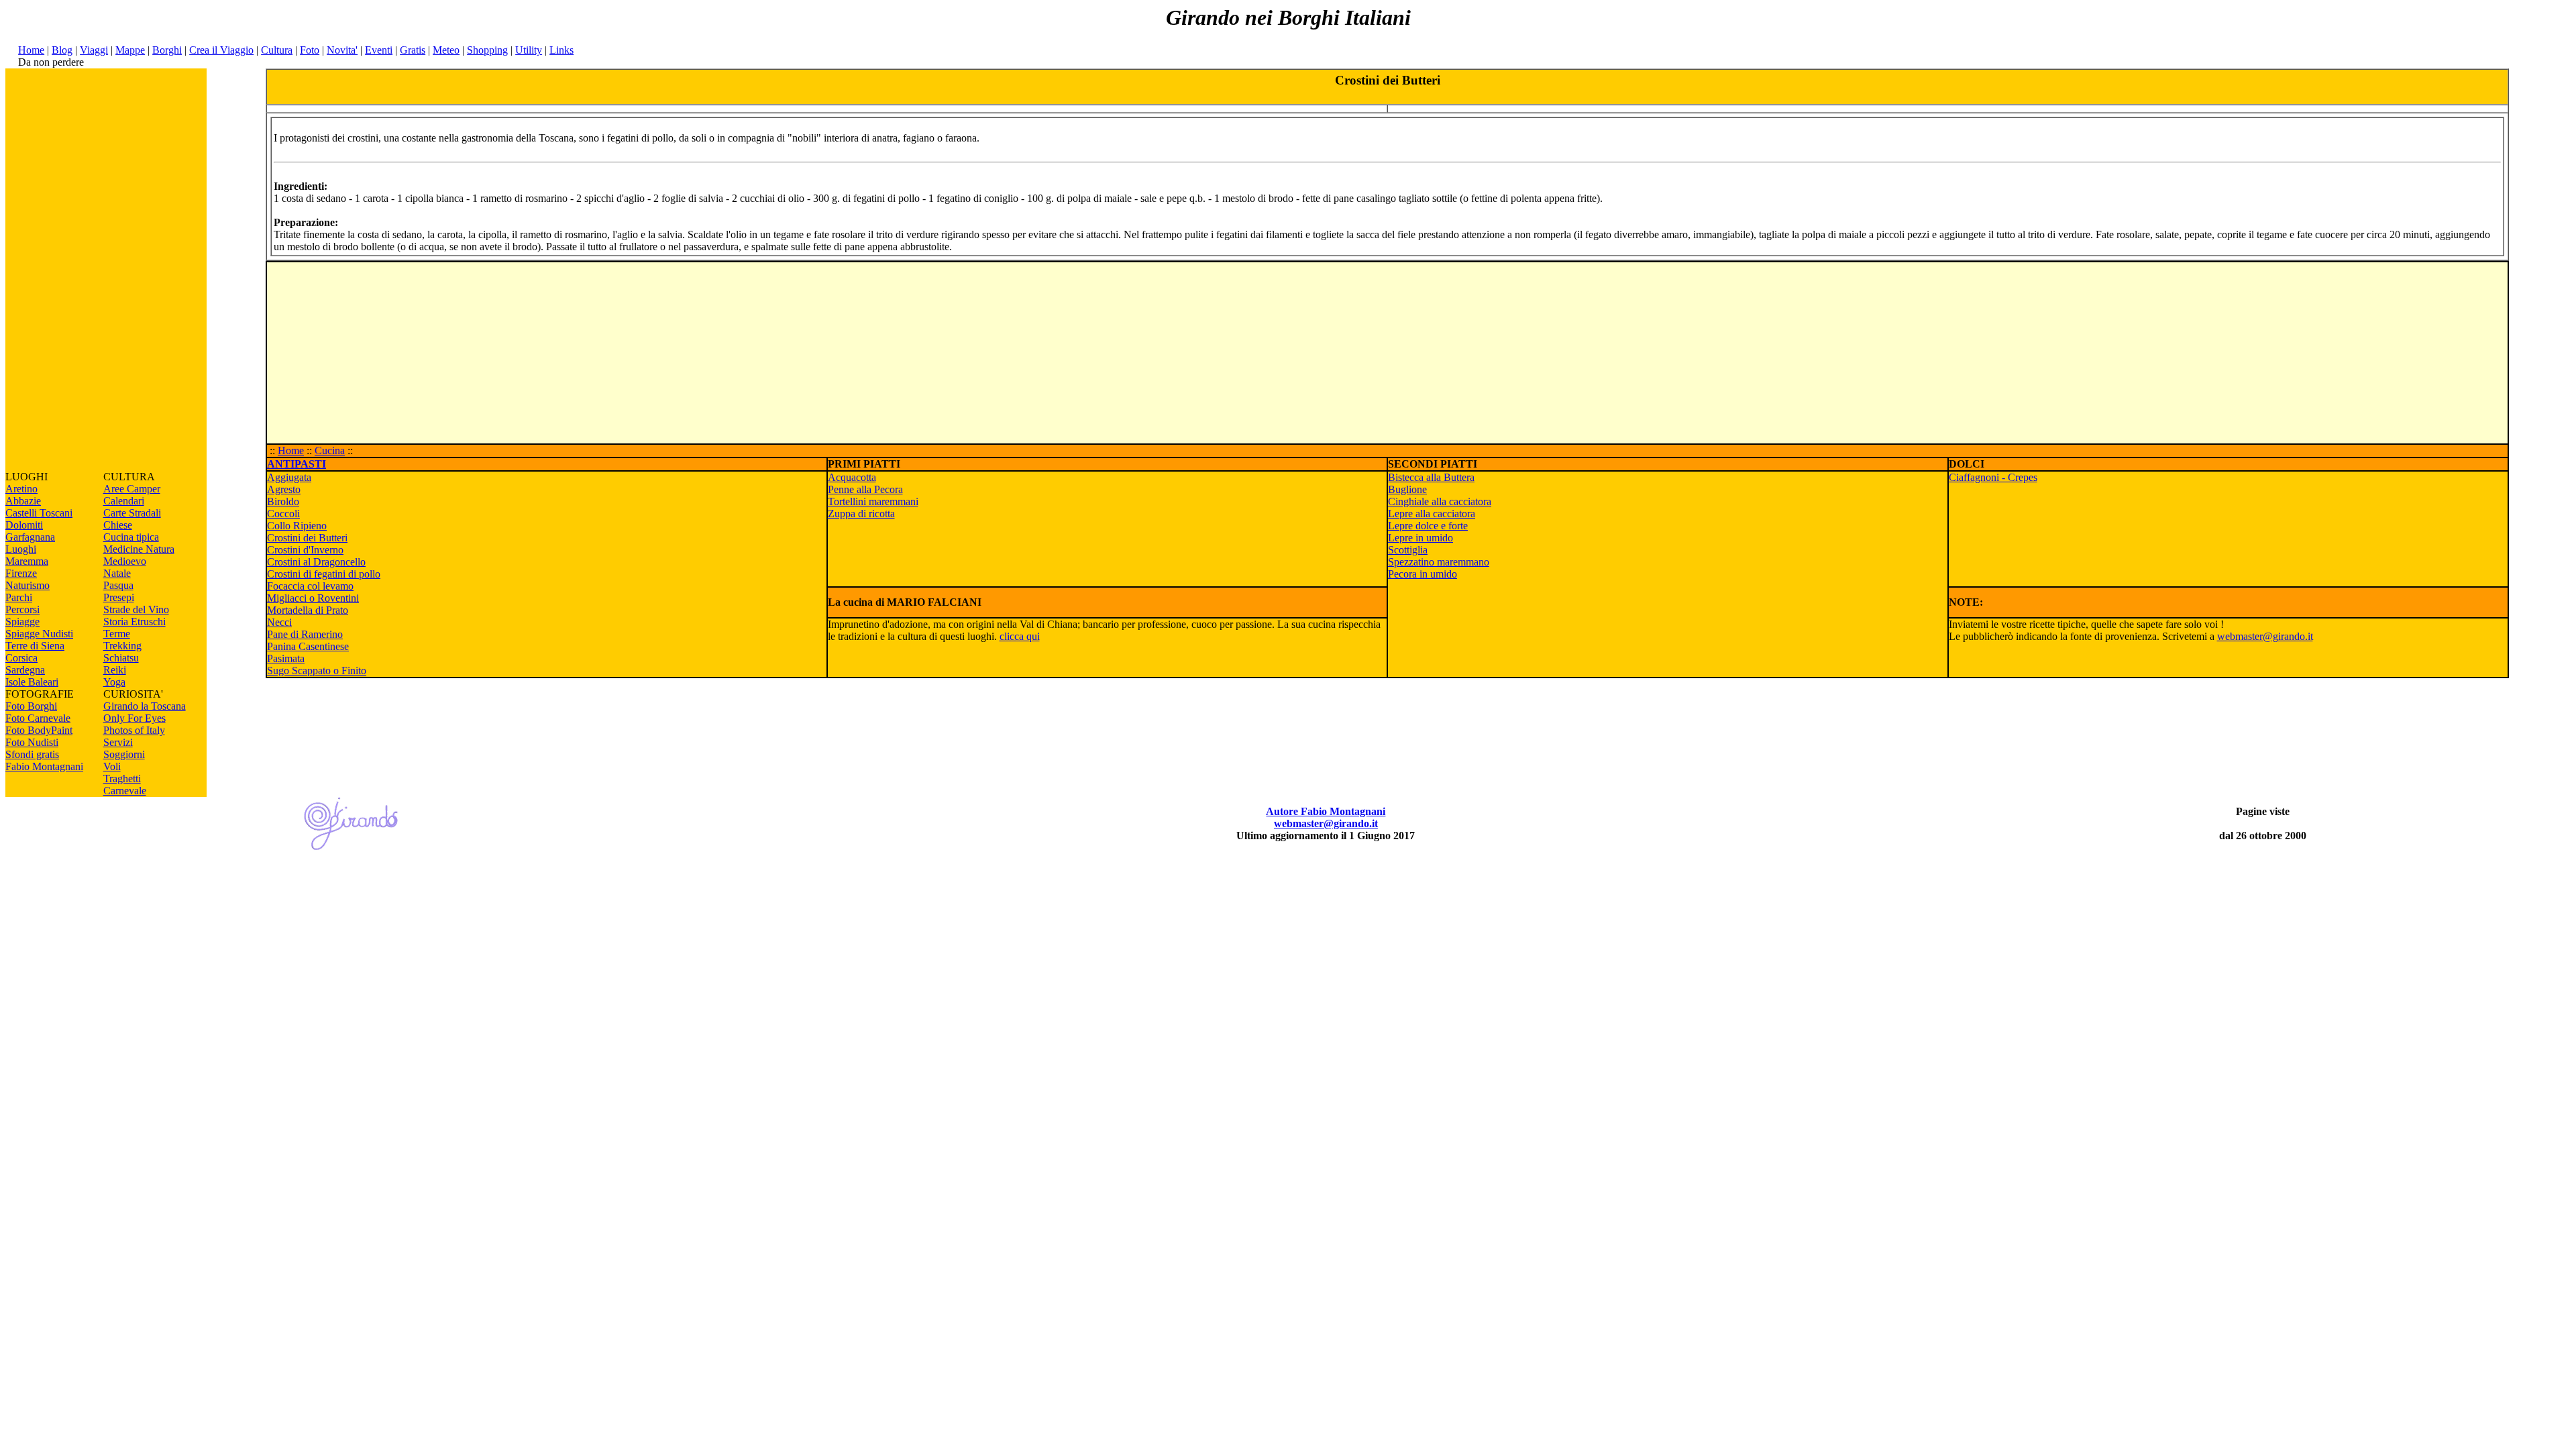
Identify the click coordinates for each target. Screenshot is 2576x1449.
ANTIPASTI (297, 464)
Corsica (21, 658)
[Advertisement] (106, 270)
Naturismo (28, 585)
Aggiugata (289, 477)
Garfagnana (30, 537)
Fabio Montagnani (44, 766)
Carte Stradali (132, 513)
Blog (62, 50)
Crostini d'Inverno (305, 550)
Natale (117, 573)
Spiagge (22, 622)
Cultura (277, 50)
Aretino (21, 489)
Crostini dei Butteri (307, 538)
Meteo (446, 50)
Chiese (118, 525)
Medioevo (125, 561)
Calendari (124, 501)
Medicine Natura (139, 549)
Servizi (118, 742)
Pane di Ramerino (305, 634)
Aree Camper (132, 489)
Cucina (330, 450)
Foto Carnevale (38, 718)
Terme (117, 634)
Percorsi (22, 609)
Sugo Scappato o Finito (317, 670)
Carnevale (125, 791)
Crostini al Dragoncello (316, 562)
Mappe (130, 50)
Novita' (342, 50)
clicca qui (1020, 636)
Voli (112, 766)
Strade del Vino (136, 609)
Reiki (115, 670)
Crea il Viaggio (221, 50)
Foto (310, 50)
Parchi (19, 597)
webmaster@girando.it (2265, 636)
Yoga (114, 682)
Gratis (413, 50)
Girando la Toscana (145, 706)
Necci (279, 622)
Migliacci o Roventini (313, 598)
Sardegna (25, 670)
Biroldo (283, 501)
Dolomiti (24, 525)
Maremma (27, 561)
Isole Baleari (32, 682)
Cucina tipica (131, 537)
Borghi (167, 50)
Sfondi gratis (32, 754)
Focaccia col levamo (310, 586)
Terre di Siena (35, 646)
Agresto (284, 489)
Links (561, 50)
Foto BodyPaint (39, 730)
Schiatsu (121, 658)
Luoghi (21, 549)
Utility (529, 50)
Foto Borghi (31, 706)
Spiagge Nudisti (39, 634)
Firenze (21, 573)
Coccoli (283, 514)
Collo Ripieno (297, 526)
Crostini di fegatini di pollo (324, 574)
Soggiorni (124, 754)
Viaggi (94, 50)
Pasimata (286, 658)
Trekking (122, 646)
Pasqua (118, 585)
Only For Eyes (135, 718)
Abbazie (23, 501)
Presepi (119, 597)
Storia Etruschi (135, 622)
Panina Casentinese (308, 646)
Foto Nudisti (32, 742)
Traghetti (122, 779)
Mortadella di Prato (308, 610)
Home (31, 50)
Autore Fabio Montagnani (1326, 811)
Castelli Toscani (39, 513)
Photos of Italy (134, 730)
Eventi (379, 50)
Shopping (487, 50)
